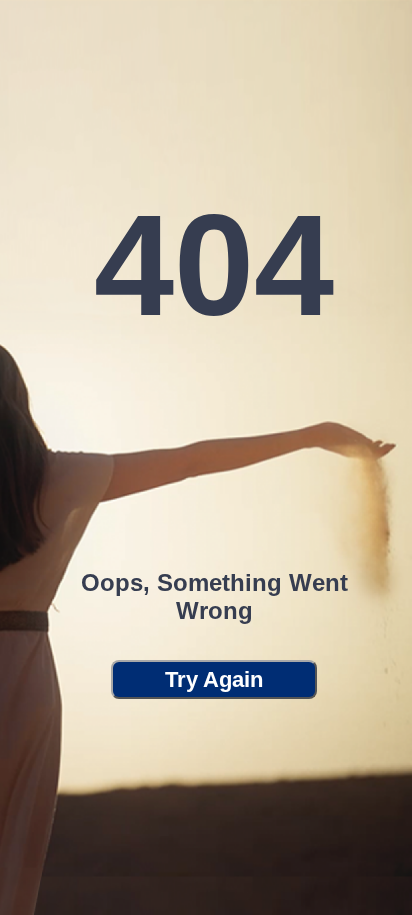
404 (214, 265)
